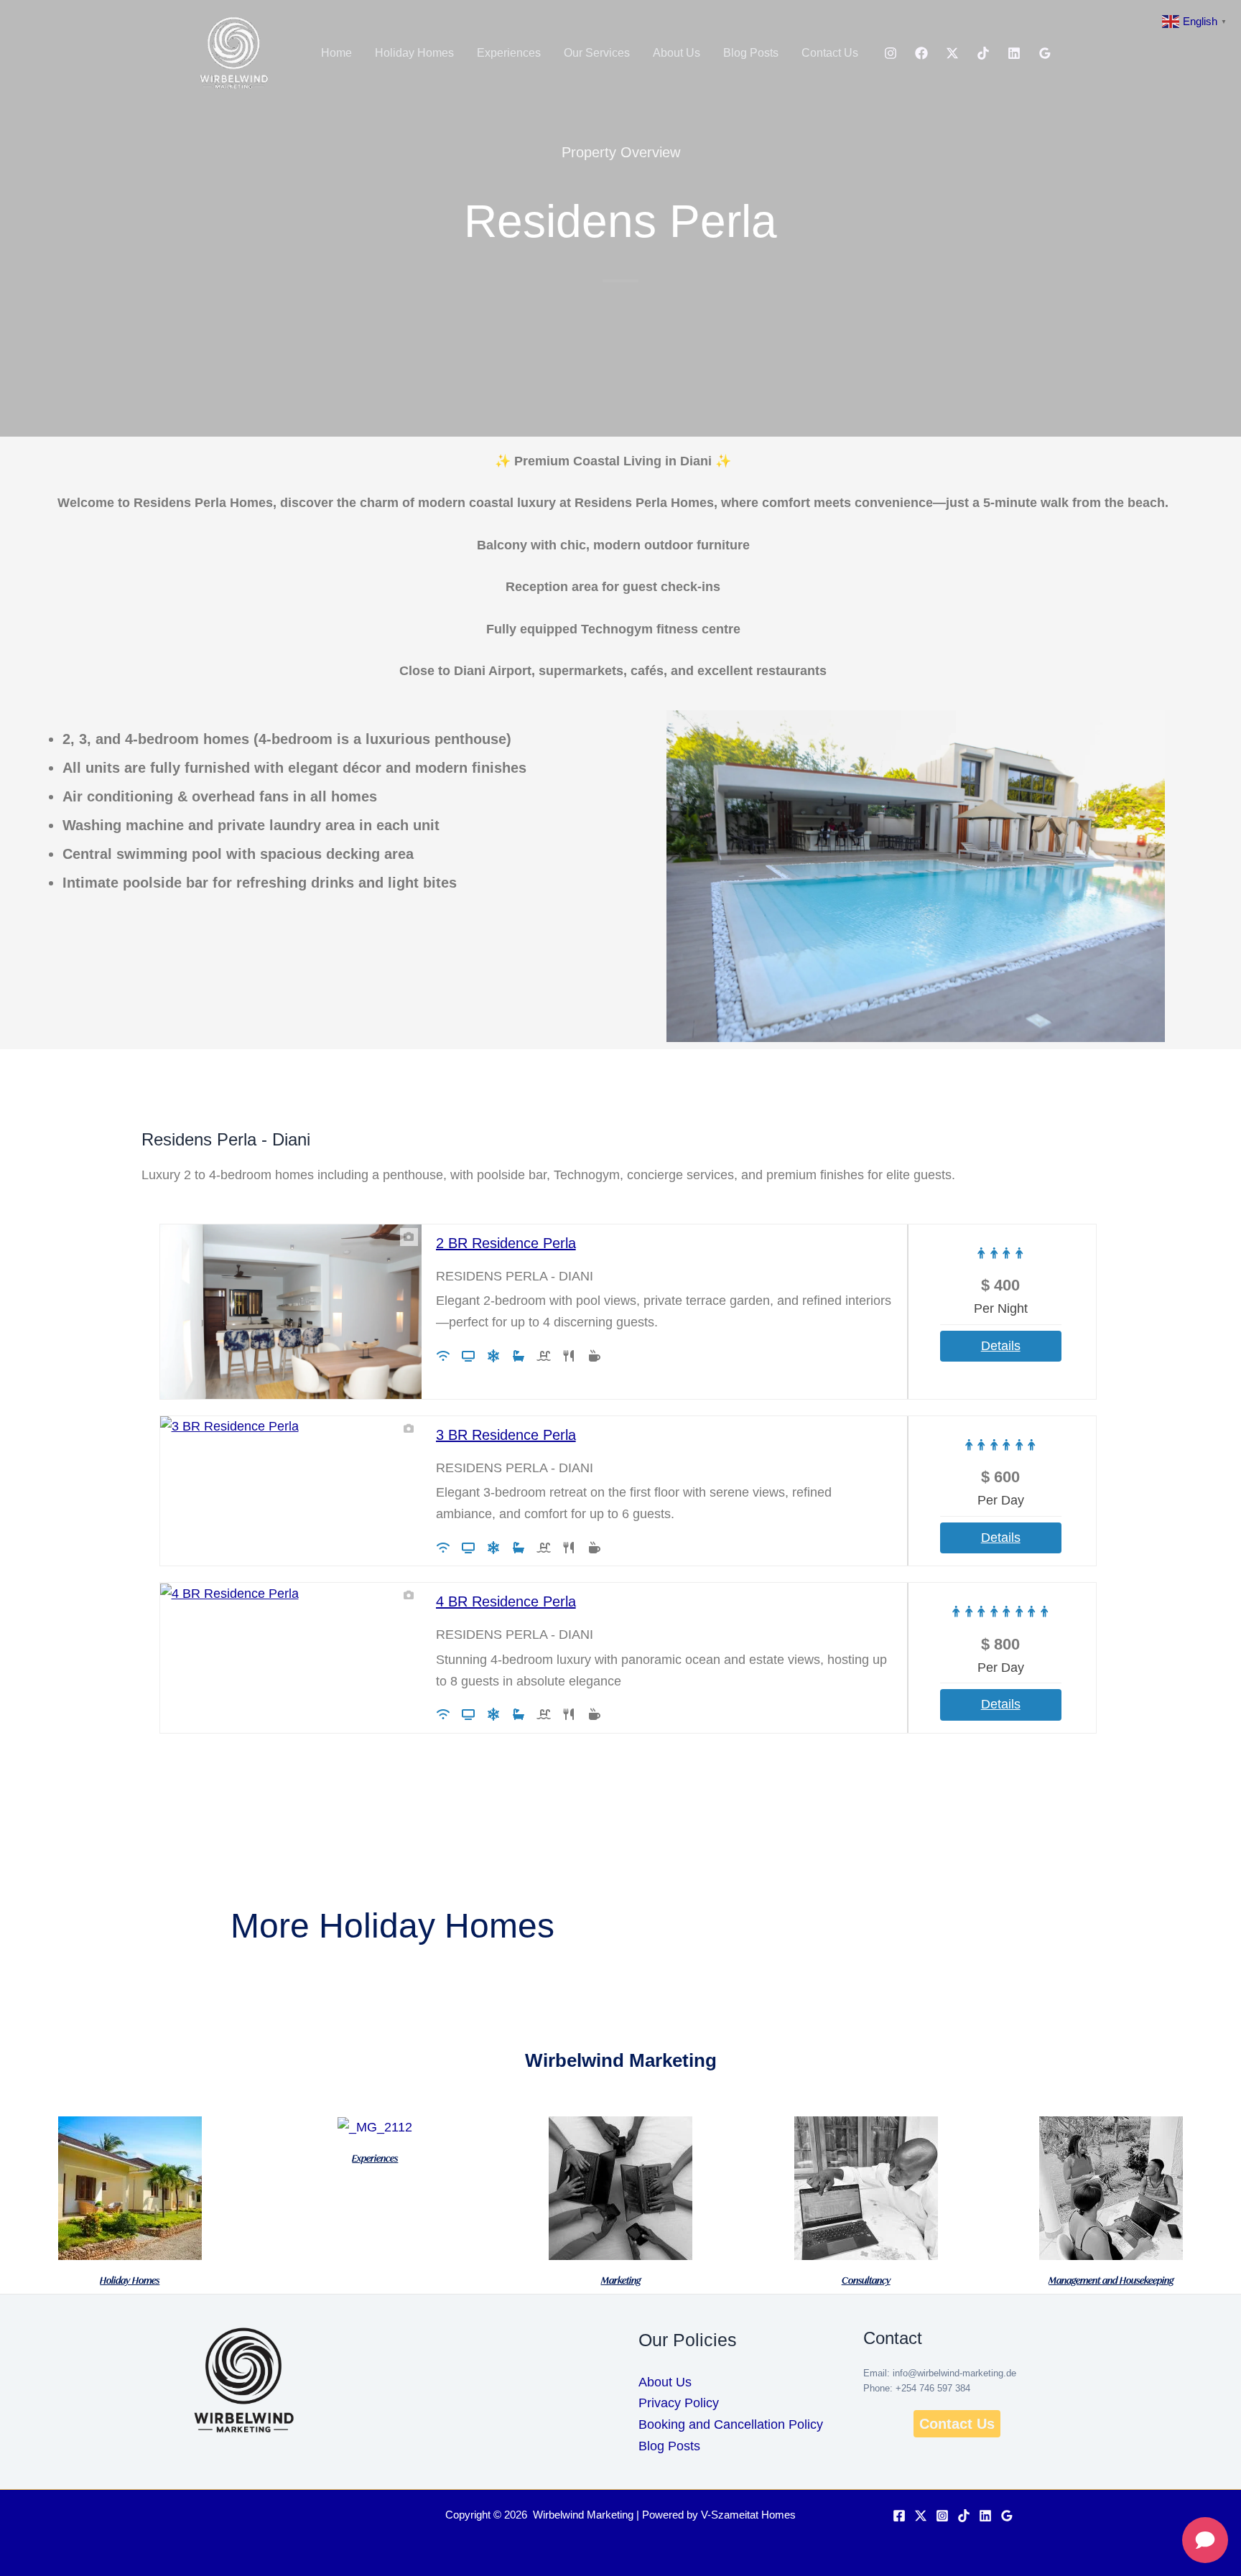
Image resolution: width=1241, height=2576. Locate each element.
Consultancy (866, 2280)
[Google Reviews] (1045, 53)
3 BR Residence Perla (506, 1435)
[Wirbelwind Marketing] (233, 52)
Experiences (509, 53)
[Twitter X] (921, 2516)
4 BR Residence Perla (506, 1601)
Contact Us (830, 53)
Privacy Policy (679, 2403)
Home (336, 53)
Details (1001, 1346)
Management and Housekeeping (1111, 2280)
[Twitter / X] (952, 53)
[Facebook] (921, 53)
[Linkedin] (1014, 53)
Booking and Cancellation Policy (731, 2424)
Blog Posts (751, 53)
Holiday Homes (414, 53)
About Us (677, 53)
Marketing (621, 2280)
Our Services (597, 53)
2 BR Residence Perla (506, 1243)
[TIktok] (983, 53)
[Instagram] (891, 53)
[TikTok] (964, 2516)
